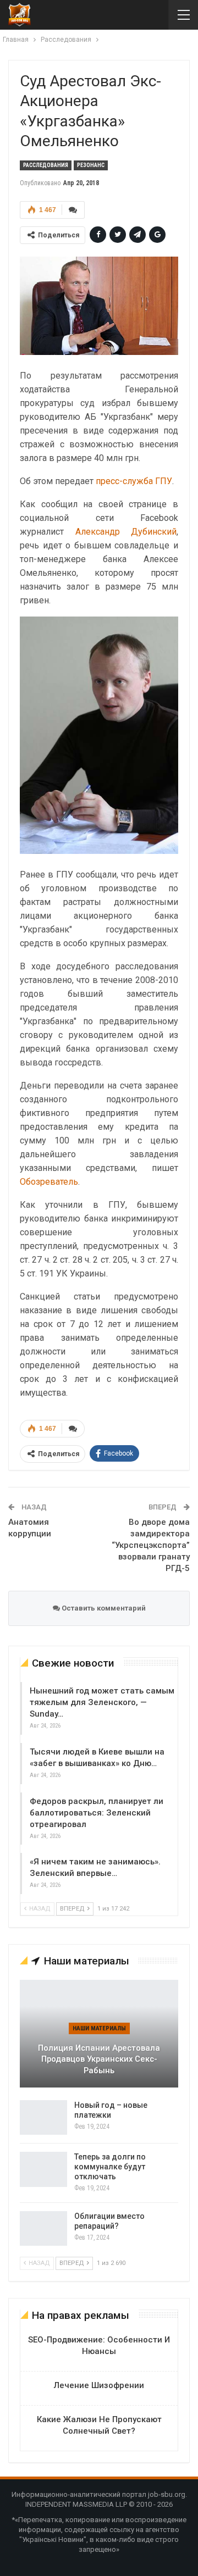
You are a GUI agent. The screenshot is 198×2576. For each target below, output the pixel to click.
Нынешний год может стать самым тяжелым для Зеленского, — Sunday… (102, 1702)
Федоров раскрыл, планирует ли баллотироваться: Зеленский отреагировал (97, 1813)
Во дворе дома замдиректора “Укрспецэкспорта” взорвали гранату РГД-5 (151, 1545)
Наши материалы (99, 2028)
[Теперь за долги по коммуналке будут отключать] (43, 2169)
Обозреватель (49, 1182)
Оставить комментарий (103, 1608)
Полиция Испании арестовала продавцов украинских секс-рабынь (99, 2059)
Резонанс (91, 165)
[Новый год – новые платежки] (43, 2118)
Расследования (46, 165)
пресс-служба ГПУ (134, 481)
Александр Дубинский (126, 532)
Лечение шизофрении (99, 2385)
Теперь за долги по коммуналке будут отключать (110, 2167)
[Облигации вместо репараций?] (43, 2229)
